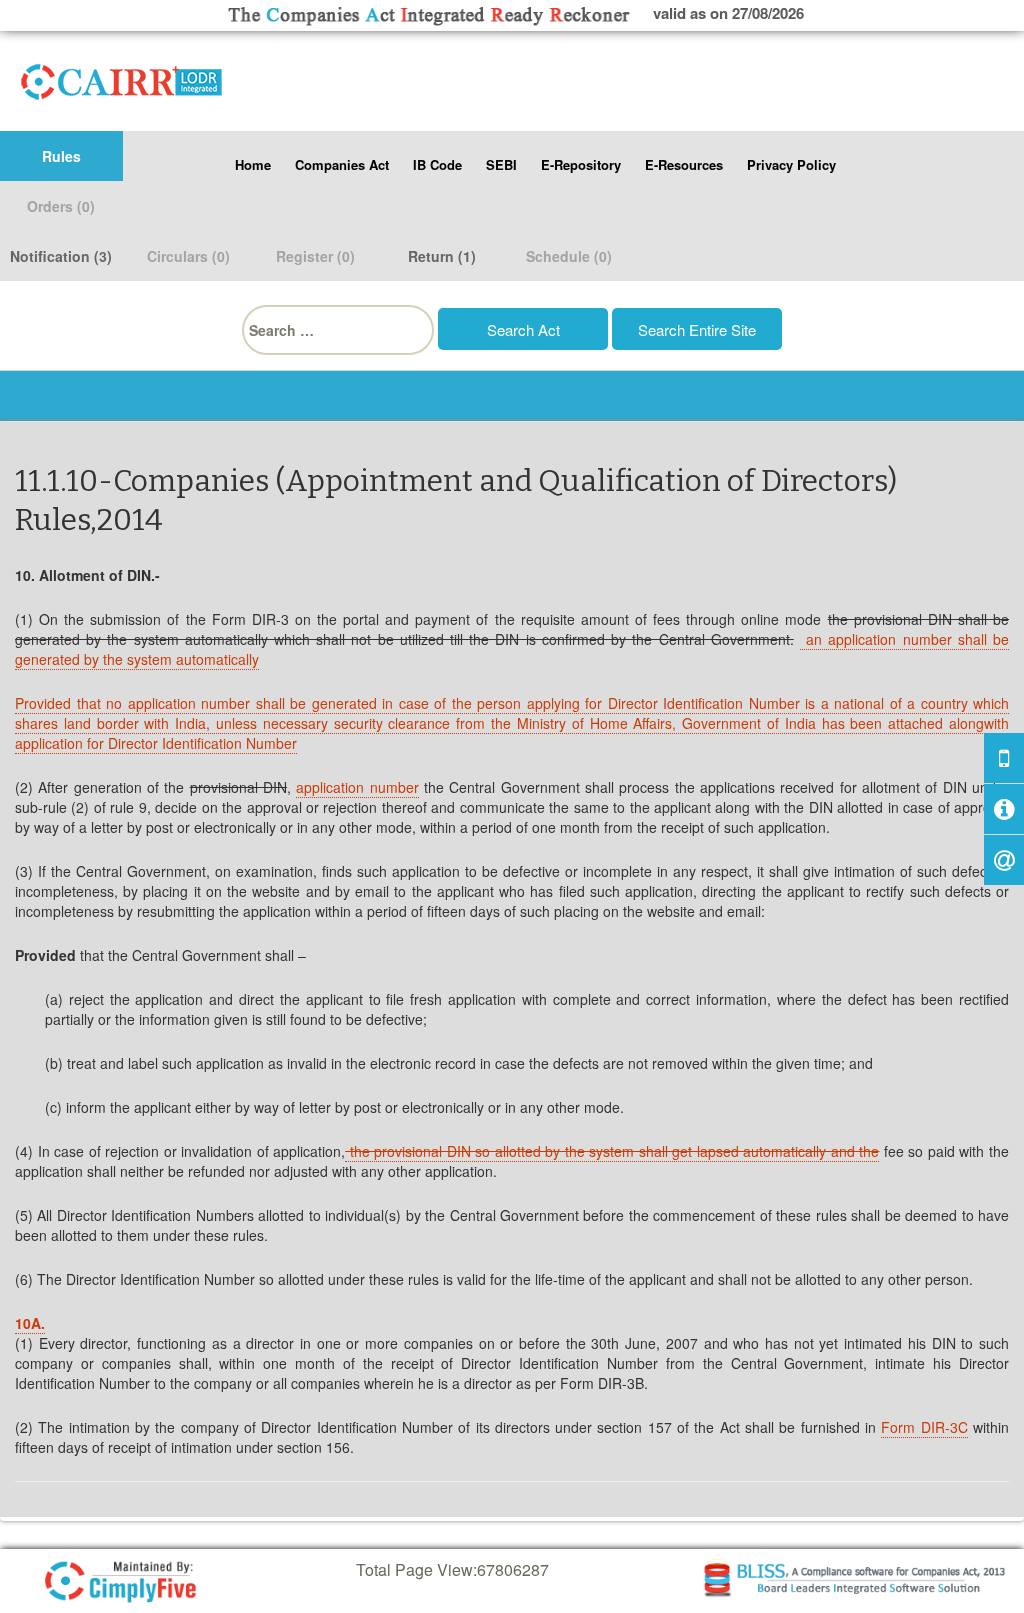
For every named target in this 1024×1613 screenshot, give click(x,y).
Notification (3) (61, 256)
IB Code (437, 164)
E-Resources (684, 164)
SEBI (501, 164)
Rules (61, 156)
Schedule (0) (569, 256)
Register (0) (315, 256)
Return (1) (442, 256)
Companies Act (342, 164)
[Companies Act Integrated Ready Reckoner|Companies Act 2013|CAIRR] (122, 78)
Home (253, 164)
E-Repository (581, 164)
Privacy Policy (791, 164)
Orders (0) (61, 206)
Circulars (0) (188, 256)
